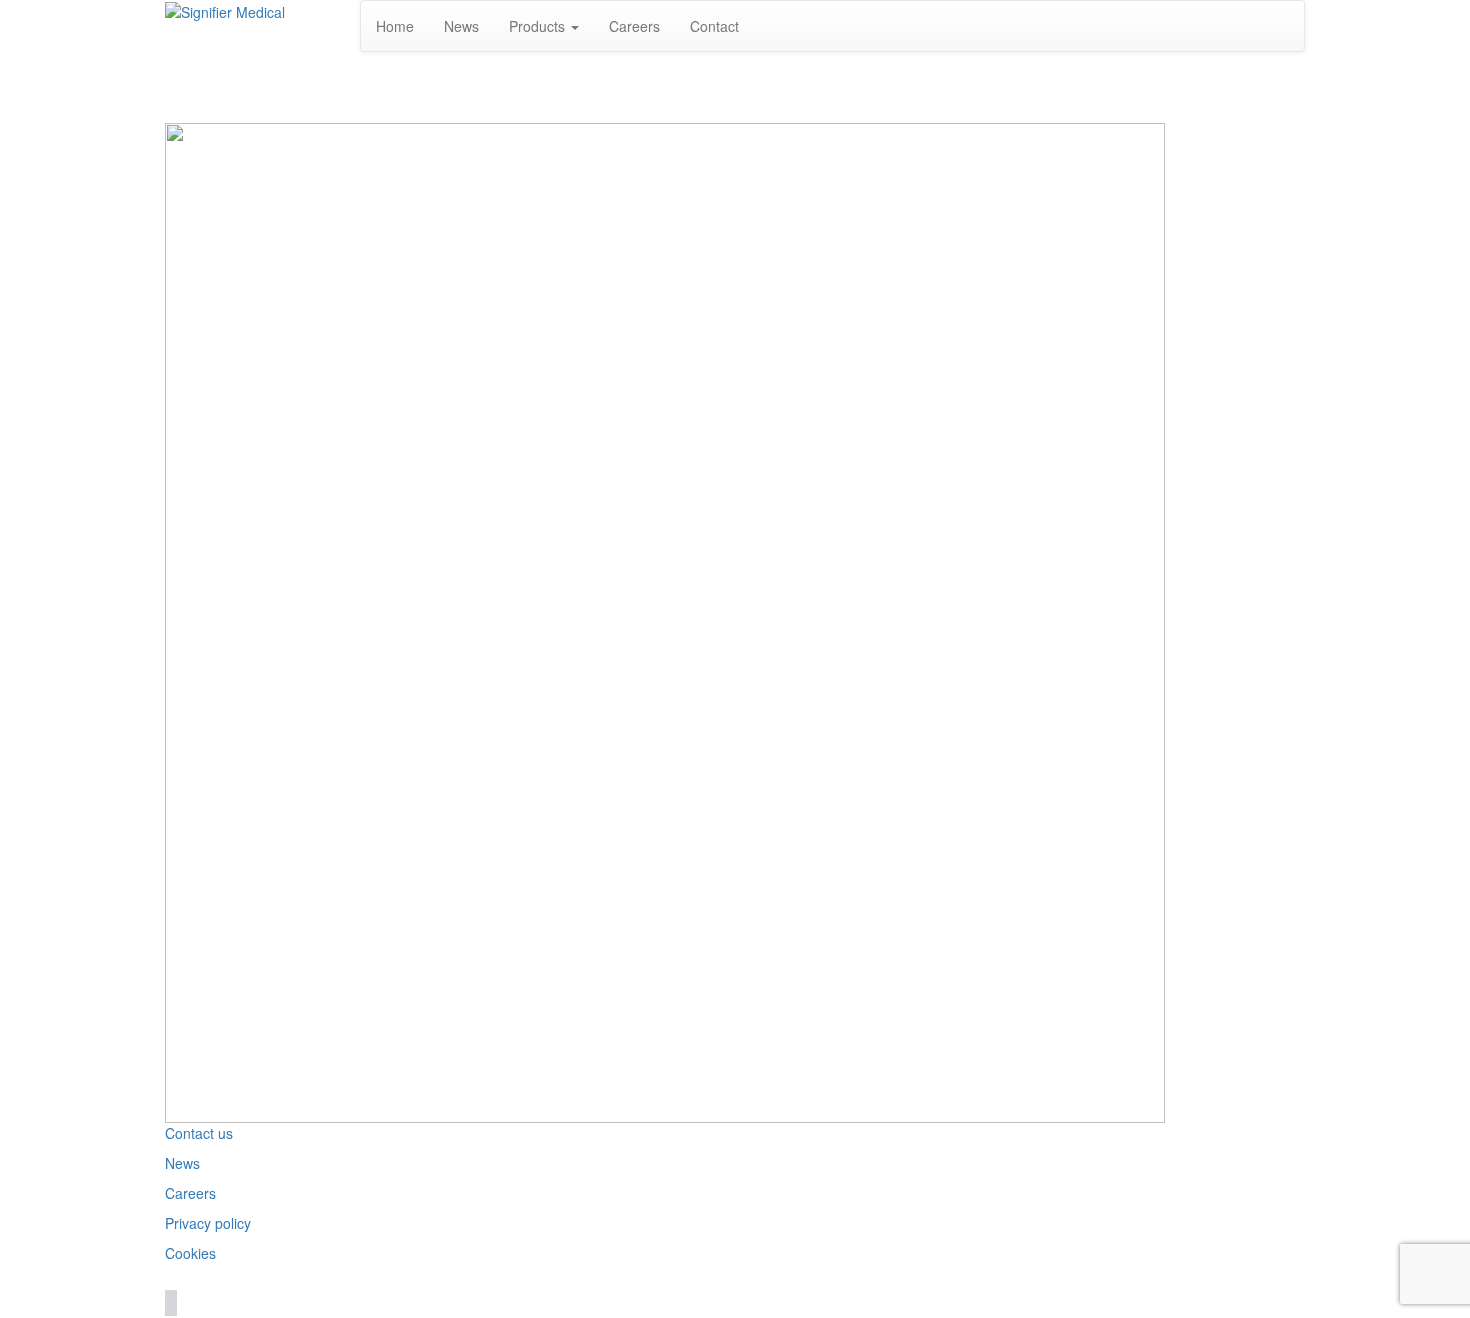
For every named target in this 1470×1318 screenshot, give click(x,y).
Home (395, 26)
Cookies (190, 1253)
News (461, 26)
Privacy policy (208, 1223)
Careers (634, 26)
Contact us (199, 1133)
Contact (714, 26)
